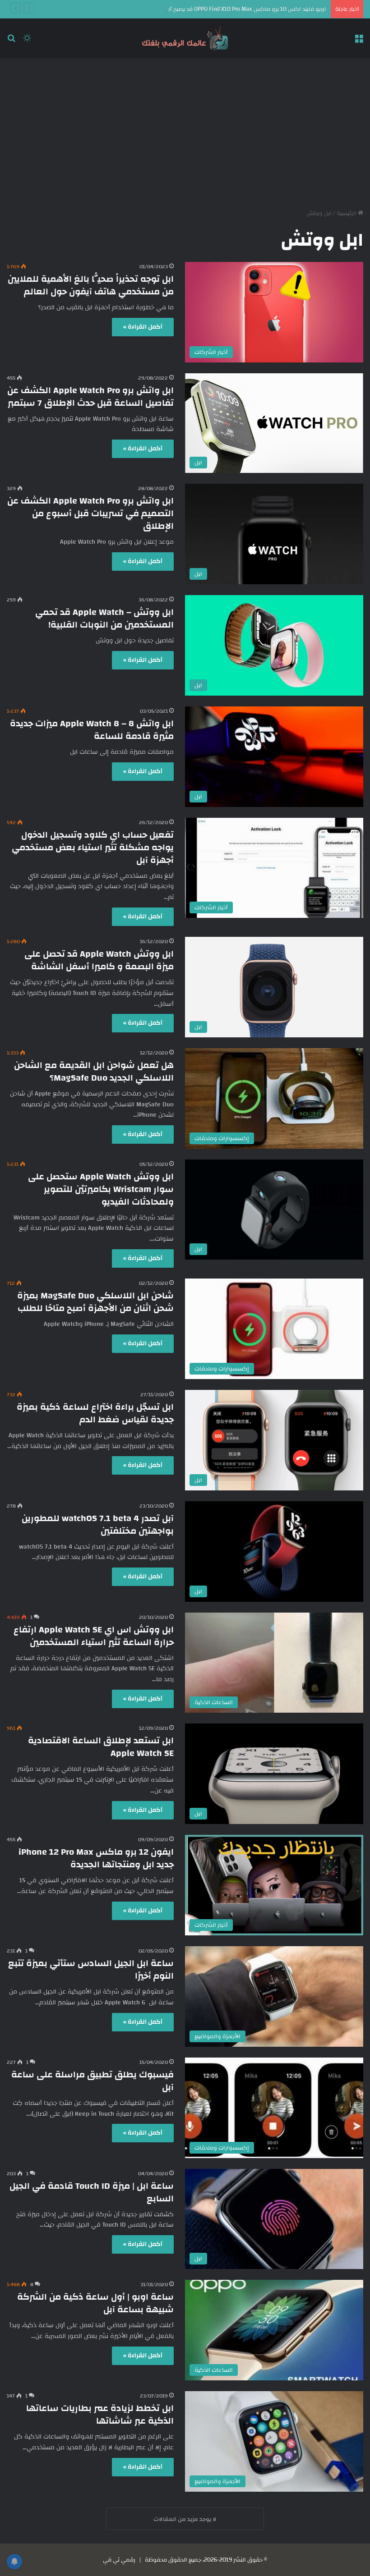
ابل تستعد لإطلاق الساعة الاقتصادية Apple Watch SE (101, 1747)
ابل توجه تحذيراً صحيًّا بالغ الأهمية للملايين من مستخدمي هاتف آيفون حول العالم (91, 285)
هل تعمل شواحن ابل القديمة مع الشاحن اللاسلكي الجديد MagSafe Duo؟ (94, 1071)
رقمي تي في (119, 2560)
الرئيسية (347, 213)
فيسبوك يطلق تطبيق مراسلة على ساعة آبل (92, 2081)
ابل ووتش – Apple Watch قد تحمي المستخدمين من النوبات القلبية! (104, 618)
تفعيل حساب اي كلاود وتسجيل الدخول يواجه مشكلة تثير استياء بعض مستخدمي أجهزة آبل (93, 847)
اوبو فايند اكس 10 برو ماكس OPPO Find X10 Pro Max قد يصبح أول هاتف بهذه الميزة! (221, 9)
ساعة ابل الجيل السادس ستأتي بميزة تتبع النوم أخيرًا (91, 1969)
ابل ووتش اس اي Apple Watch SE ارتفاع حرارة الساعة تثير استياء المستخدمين (94, 1636)
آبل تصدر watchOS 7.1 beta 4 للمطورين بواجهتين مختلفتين (98, 1524)
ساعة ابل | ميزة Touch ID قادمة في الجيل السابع (92, 2192)
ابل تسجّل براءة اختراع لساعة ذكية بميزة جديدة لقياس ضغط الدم (95, 1413)
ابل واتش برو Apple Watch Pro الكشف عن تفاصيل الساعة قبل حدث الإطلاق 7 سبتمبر (90, 396)
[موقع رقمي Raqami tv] (185, 38)
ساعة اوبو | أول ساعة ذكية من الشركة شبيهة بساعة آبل (95, 2303)
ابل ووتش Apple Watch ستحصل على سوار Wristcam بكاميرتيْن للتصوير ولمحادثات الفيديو (101, 1189)
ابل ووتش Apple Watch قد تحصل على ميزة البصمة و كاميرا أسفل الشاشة (99, 960)
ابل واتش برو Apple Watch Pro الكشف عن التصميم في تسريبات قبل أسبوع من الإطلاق (90, 513)
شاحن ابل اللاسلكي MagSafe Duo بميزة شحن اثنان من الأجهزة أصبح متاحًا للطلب (95, 1302)
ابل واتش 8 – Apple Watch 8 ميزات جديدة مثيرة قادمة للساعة (92, 730)
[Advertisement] (185, 130)
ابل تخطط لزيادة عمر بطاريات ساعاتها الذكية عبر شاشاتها (100, 2414)
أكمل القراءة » (143, 327)
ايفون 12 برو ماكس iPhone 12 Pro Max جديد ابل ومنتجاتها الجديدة (96, 1858)
